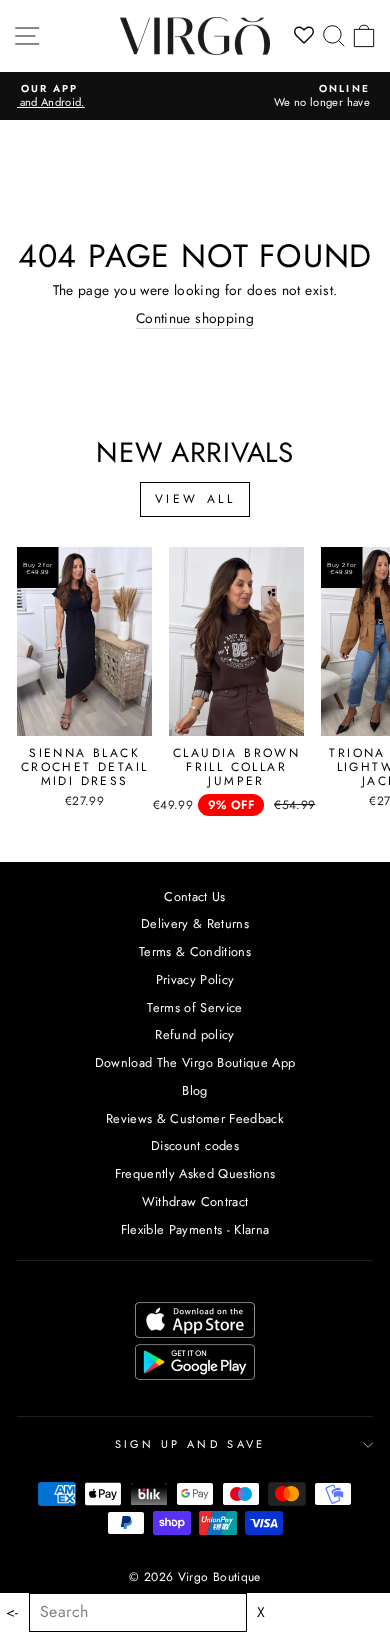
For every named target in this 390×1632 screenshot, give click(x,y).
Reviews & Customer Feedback (195, 1118)
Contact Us (194, 896)
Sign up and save (190, 1444)
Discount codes (195, 1145)
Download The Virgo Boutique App (195, 1062)
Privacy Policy (195, 979)
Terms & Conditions (195, 951)
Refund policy (195, 1034)
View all (195, 499)
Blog (194, 1090)
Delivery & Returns (195, 923)
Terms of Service (195, 1007)
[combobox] (138, 1612)
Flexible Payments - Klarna (195, 1229)
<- (12, 1612)
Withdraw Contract (195, 1201)
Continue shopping (195, 319)
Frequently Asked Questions (195, 1173)
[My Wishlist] (304, 36)
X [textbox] (261, 1612)
